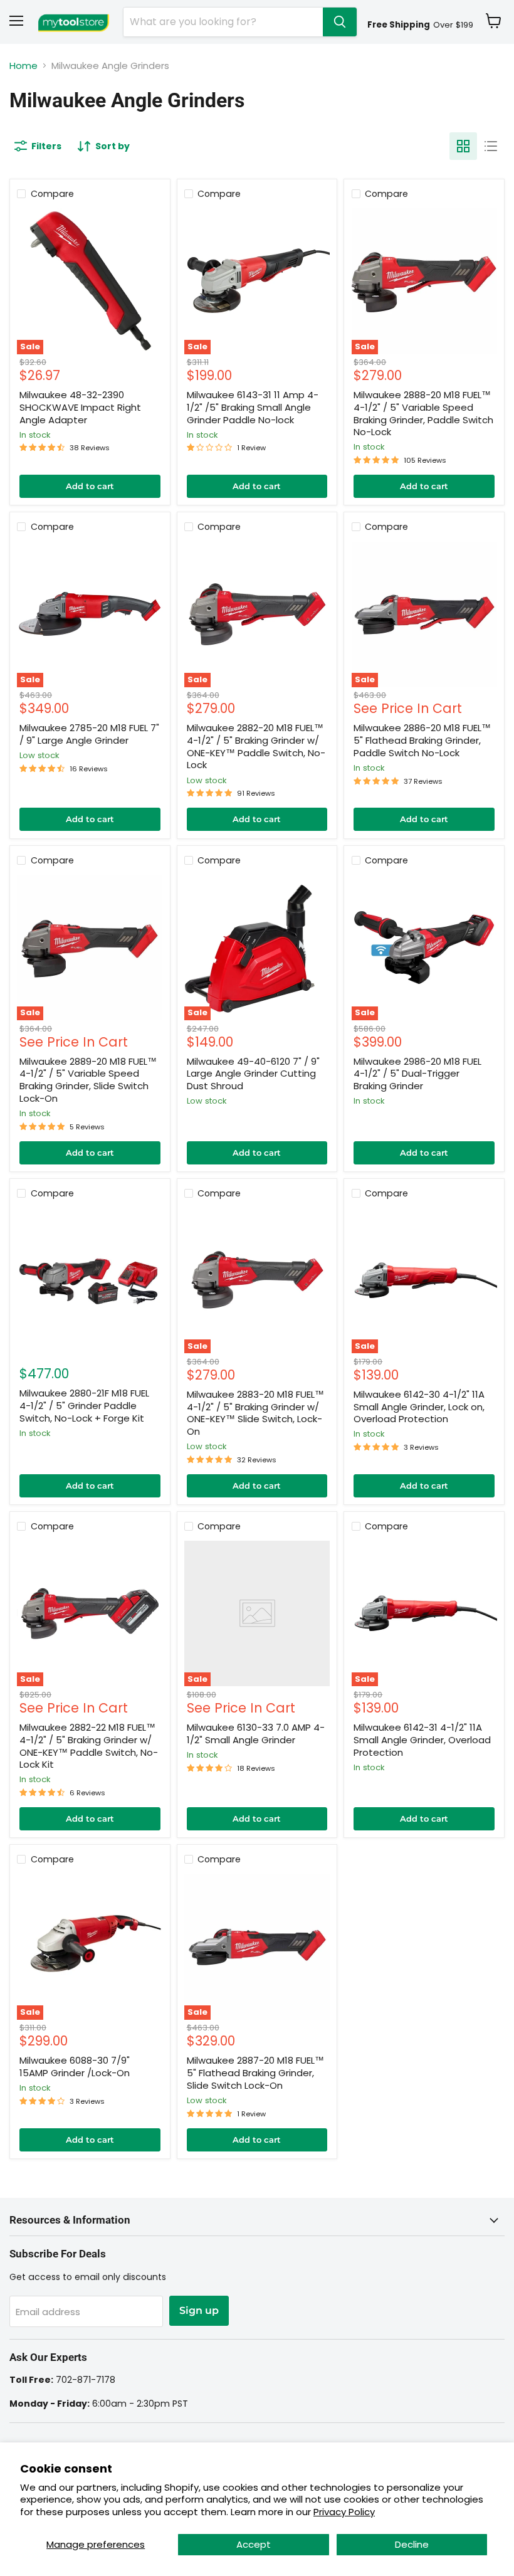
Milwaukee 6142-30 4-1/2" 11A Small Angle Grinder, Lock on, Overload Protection (419, 1407)
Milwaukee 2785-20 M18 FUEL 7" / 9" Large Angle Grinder (89, 734)
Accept (254, 2544)
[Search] (340, 22)
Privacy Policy (344, 2512)
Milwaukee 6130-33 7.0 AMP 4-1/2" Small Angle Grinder (256, 1734)
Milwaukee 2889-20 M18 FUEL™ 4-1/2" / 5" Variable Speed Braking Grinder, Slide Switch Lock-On (88, 1080)
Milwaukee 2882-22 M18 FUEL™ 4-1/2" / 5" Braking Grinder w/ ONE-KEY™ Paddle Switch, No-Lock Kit (89, 1746)
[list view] (491, 146)
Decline (412, 2544)
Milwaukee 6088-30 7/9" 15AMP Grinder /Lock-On (75, 2067)
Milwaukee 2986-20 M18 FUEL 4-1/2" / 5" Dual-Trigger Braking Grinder (417, 1074)
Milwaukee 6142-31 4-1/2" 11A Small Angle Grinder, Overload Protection (422, 1739)
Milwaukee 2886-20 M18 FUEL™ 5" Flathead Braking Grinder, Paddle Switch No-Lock (422, 740)
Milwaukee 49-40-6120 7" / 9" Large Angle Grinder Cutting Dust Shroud (253, 1074)
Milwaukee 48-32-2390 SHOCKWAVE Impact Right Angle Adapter (80, 407)
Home (24, 66)
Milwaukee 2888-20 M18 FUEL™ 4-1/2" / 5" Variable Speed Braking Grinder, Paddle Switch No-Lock (423, 413)
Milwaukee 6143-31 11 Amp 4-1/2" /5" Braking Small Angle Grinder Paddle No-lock (253, 407)
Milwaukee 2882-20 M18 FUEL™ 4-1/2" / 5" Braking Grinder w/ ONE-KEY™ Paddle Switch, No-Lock (256, 746)
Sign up (199, 2310)
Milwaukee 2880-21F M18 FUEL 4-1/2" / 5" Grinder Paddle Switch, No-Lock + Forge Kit (84, 1405)
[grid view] (463, 146)
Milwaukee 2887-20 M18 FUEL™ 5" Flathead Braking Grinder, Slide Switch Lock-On (255, 2072)
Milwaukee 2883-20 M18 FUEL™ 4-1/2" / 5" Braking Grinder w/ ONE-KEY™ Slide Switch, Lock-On (255, 1413)
